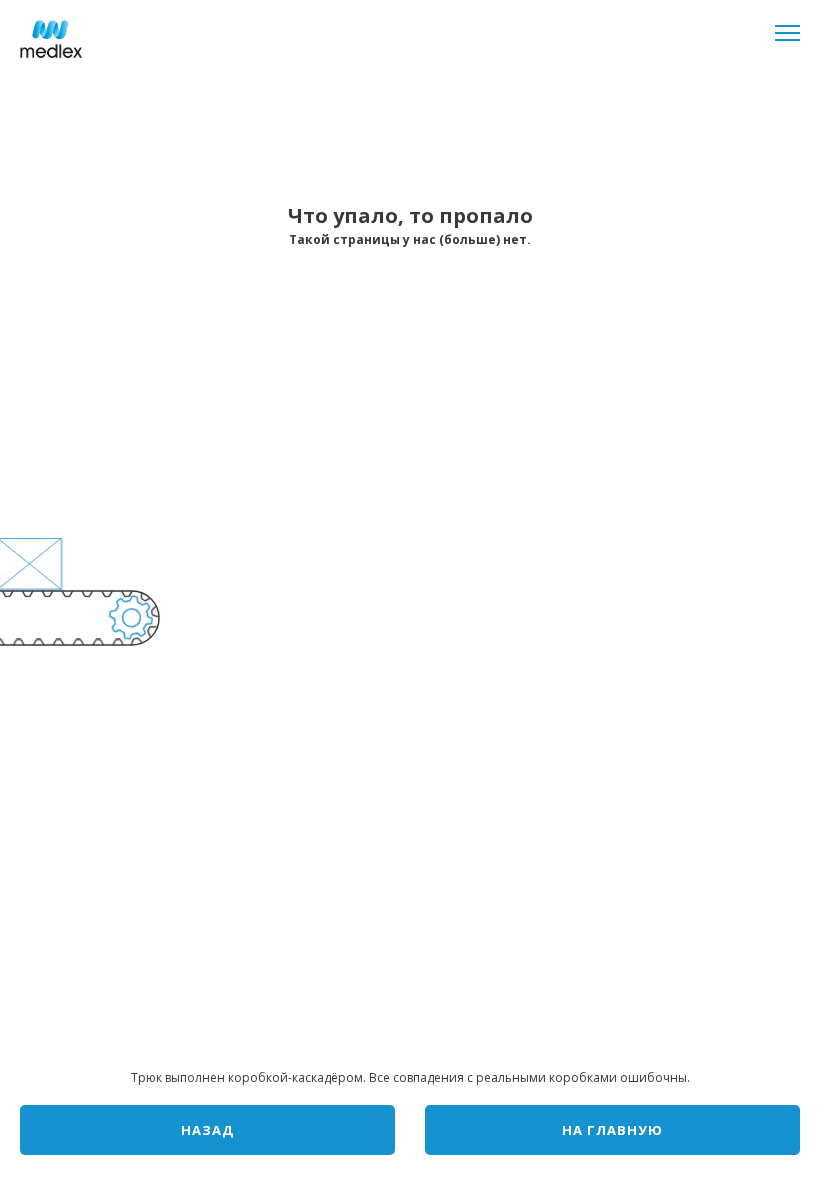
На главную (612, 1130)
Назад (207, 1130)
